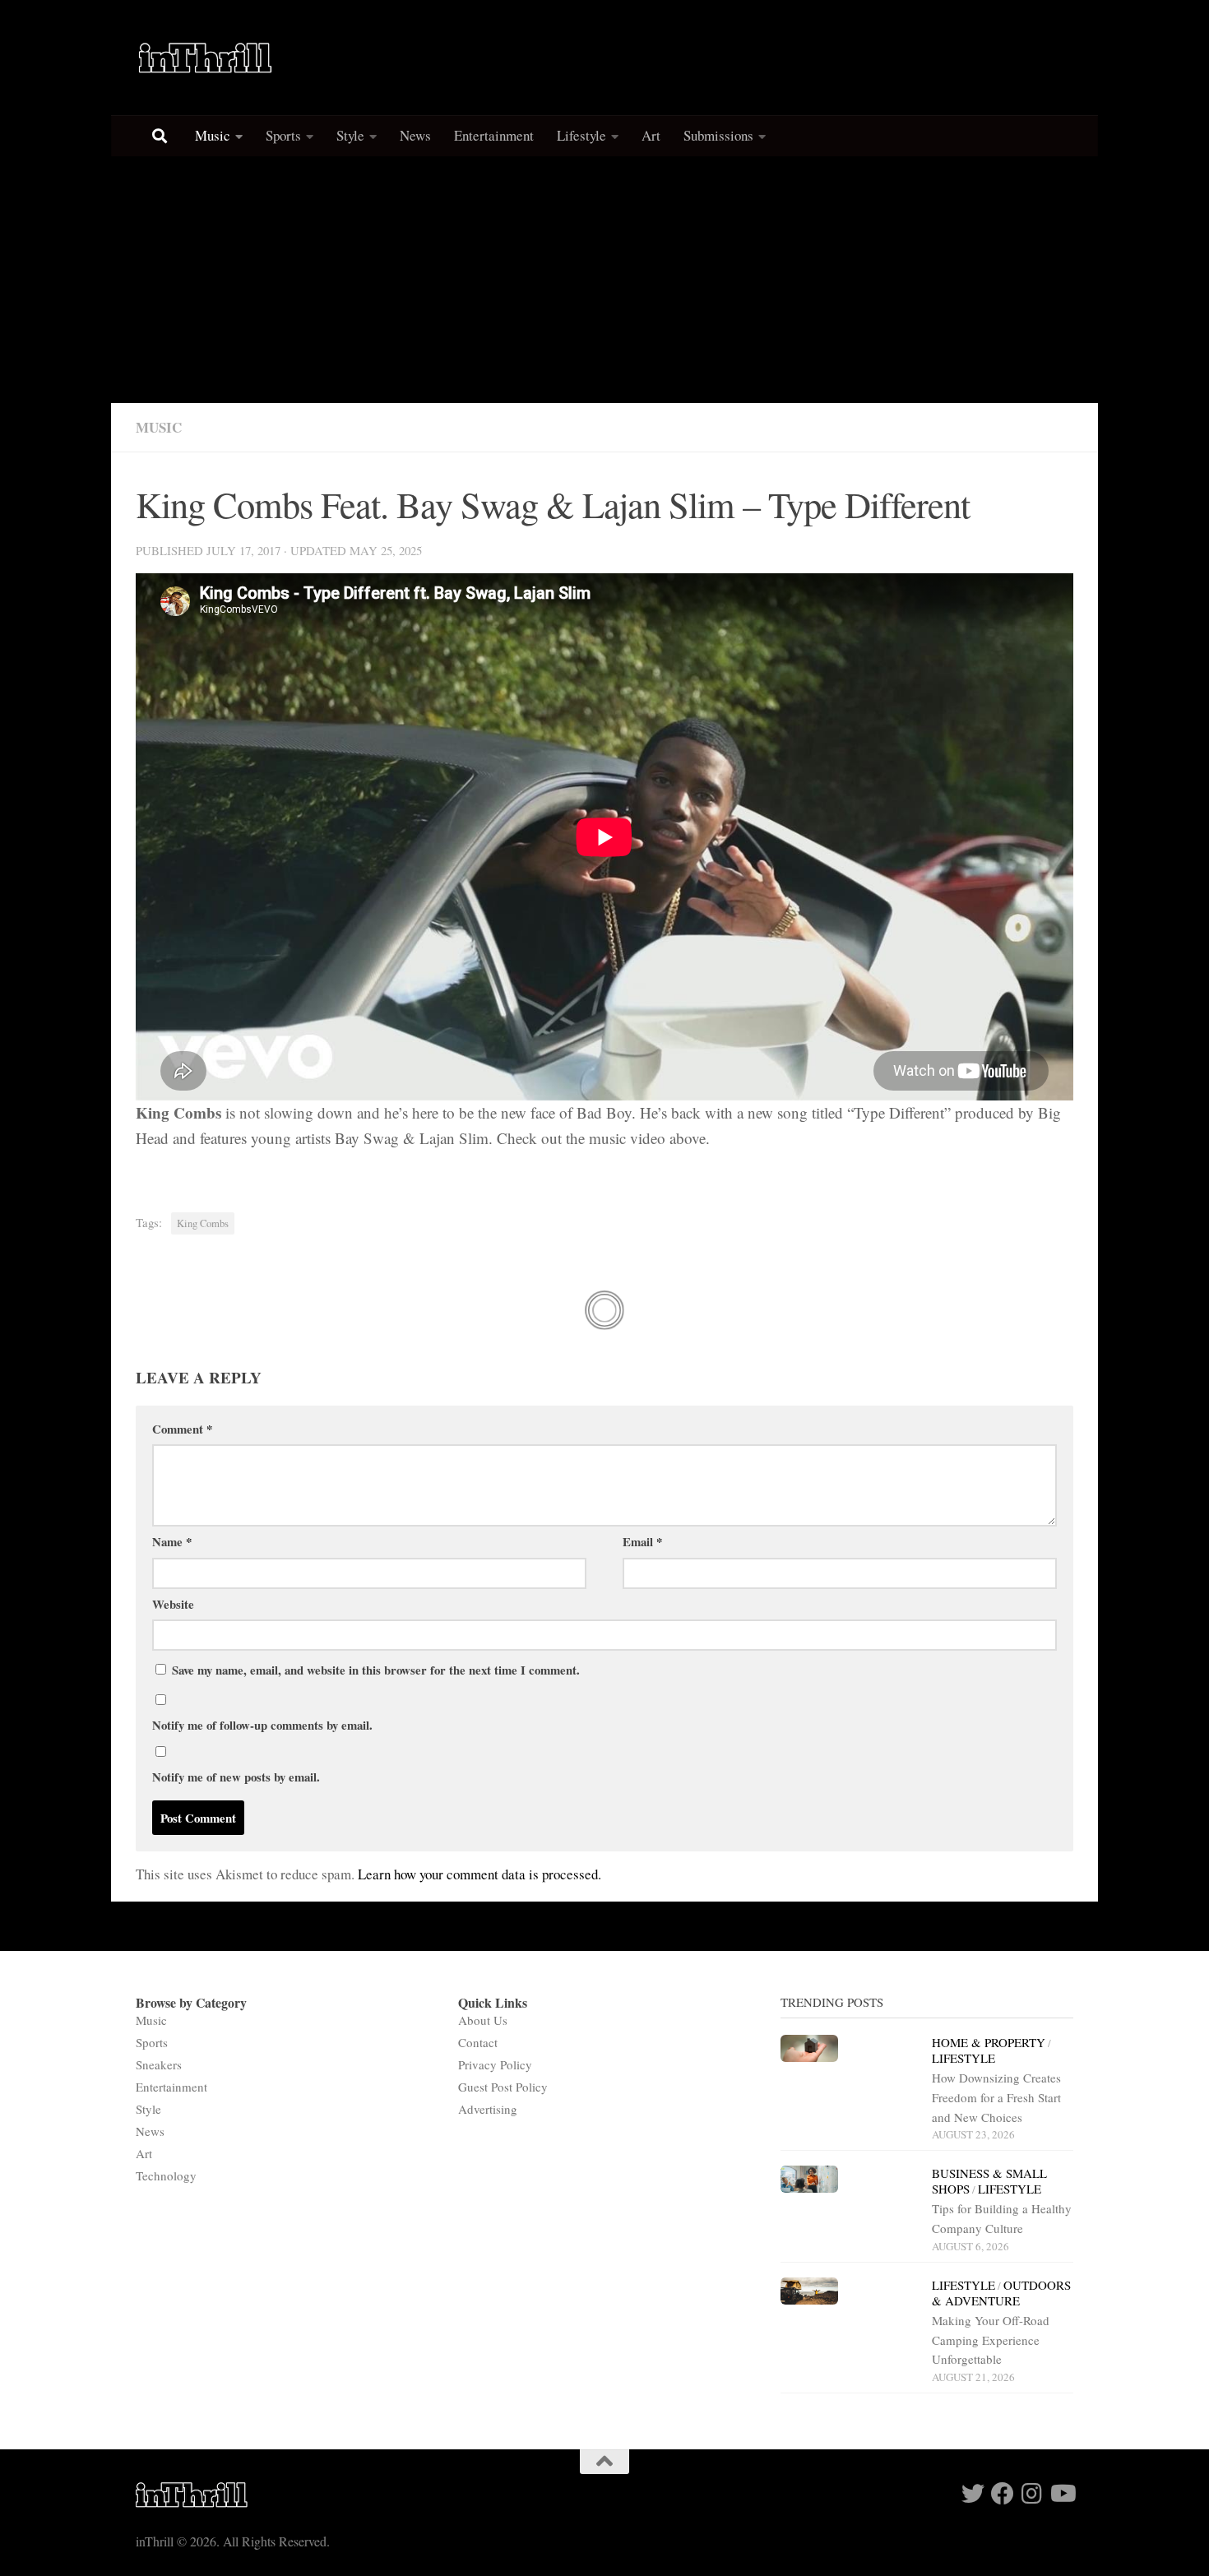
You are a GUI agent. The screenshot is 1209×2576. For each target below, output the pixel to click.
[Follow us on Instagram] (1032, 2494)
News (415, 135)
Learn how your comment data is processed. (479, 1874)
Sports (283, 135)
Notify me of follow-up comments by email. (262, 1725)
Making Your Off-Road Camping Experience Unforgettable (991, 2340)
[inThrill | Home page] (206, 58)
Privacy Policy (495, 2064)
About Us (483, 2020)
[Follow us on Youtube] (1062, 2494)
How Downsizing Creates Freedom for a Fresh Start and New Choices (996, 2097)
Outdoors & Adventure (1001, 2293)
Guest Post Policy (503, 2087)
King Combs (203, 1223)
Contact (478, 2042)
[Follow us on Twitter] (973, 2494)
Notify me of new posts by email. (236, 1777)
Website (173, 1604)
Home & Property (989, 2042)
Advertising (488, 2109)
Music (213, 135)
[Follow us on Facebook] (1003, 2494)
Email (642, 1541)
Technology (166, 2175)
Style (350, 135)
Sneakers (159, 2064)
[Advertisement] (604, 280)
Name (172, 1541)
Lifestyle (581, 135)
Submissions (718, 135)
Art (651, 135)
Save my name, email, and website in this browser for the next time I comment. (376, 1670)
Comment (182, 1429)
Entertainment (494, 135)
